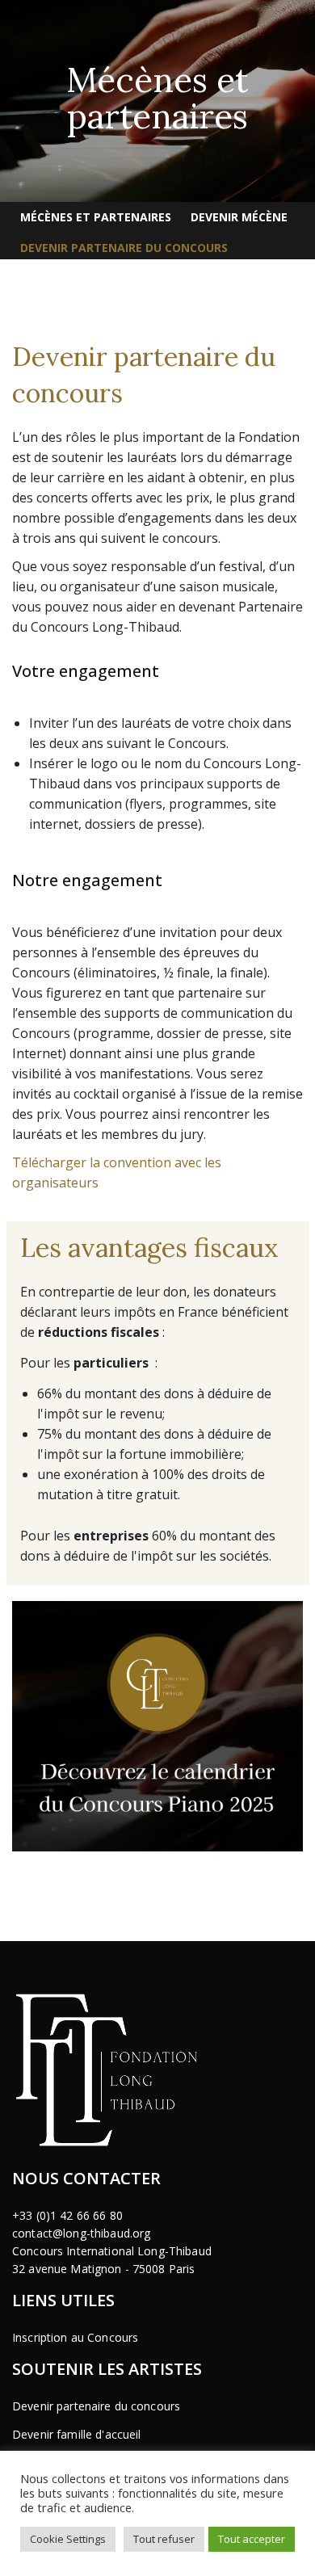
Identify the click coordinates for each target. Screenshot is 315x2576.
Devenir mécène (239, 217)
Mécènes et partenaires (96, 217)
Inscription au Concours (75, 2337)
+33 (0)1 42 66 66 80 (67, 2215)
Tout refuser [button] (164, 2539)
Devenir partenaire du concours (124, 248)
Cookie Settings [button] (68, 2539)
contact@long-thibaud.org (81, 2233)
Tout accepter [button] (252, 2539)
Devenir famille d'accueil (77, 2434)
